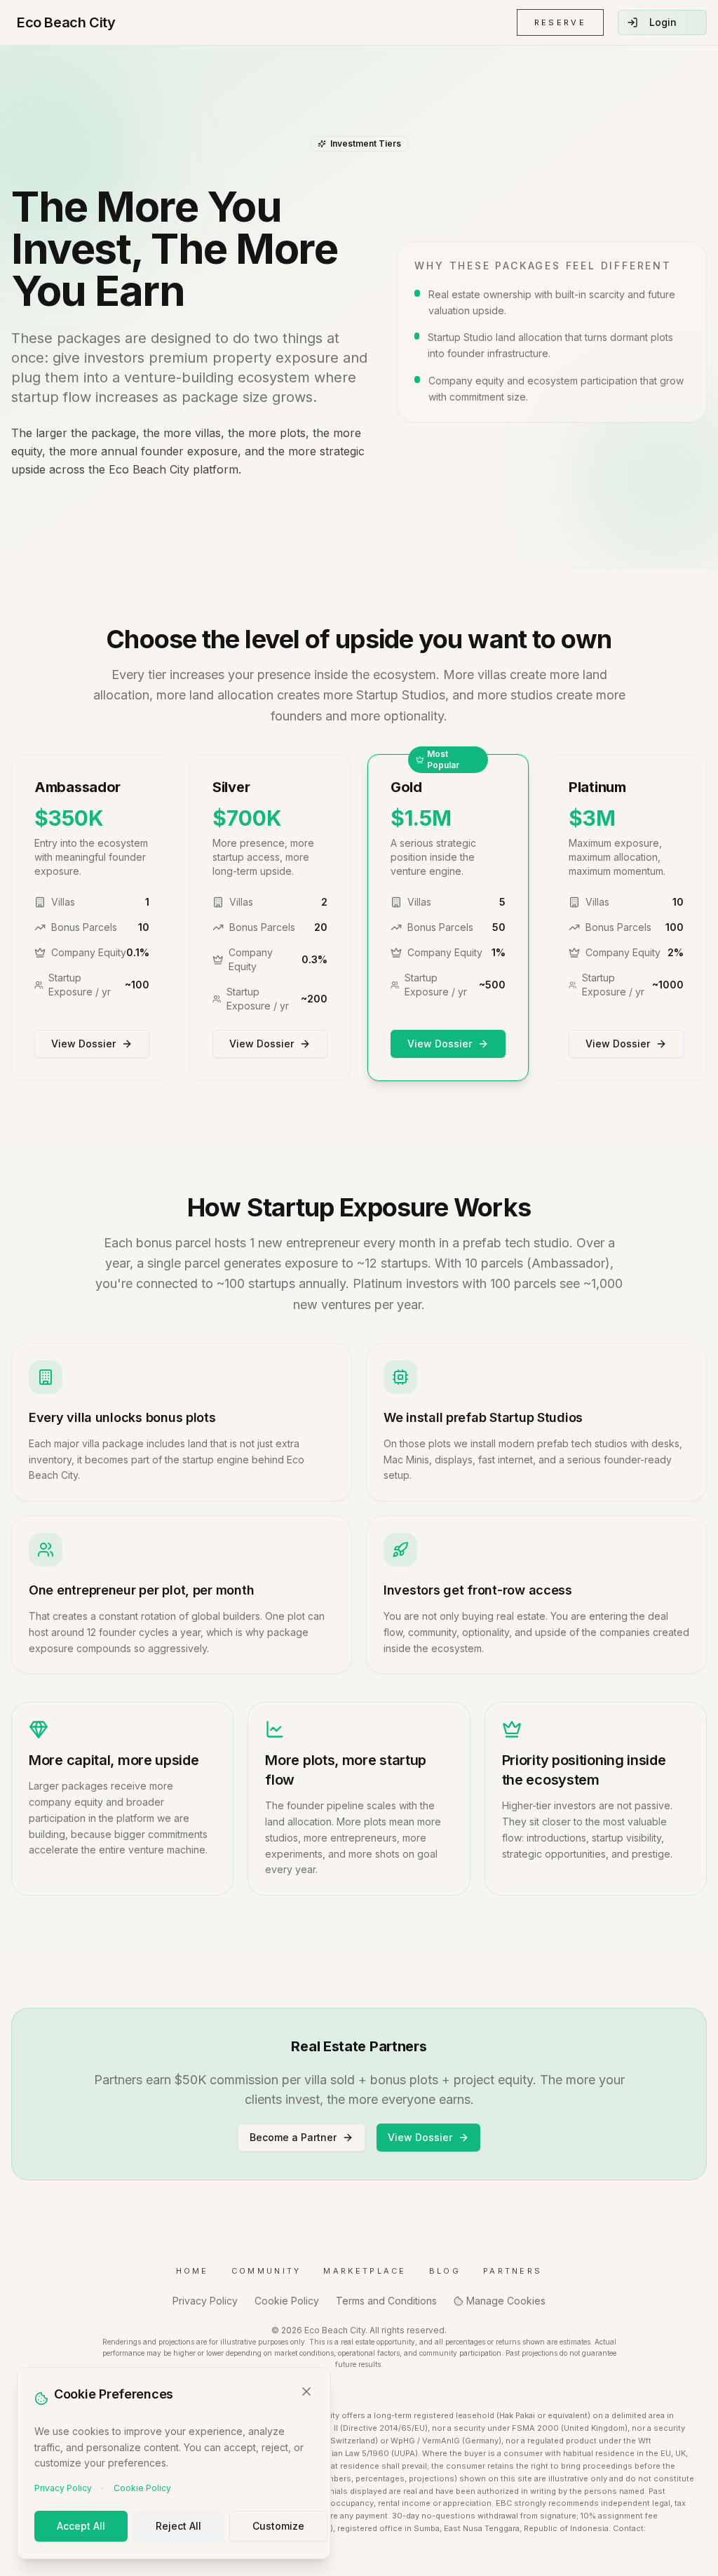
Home (192, 2271)
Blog (445, 2271)
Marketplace (365, 2271)
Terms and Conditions (386, 2301)
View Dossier (83, 1044)
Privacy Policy (63, 2488)
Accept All (81, 2526)
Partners (513, 2271)
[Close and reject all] (306, 2391)
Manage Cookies (506, 2301)
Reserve (560, 22)
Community (266, 2271)
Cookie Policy (142, 2488)
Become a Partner (293, 2137)
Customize (278, 2526)
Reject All (178, 2526)
